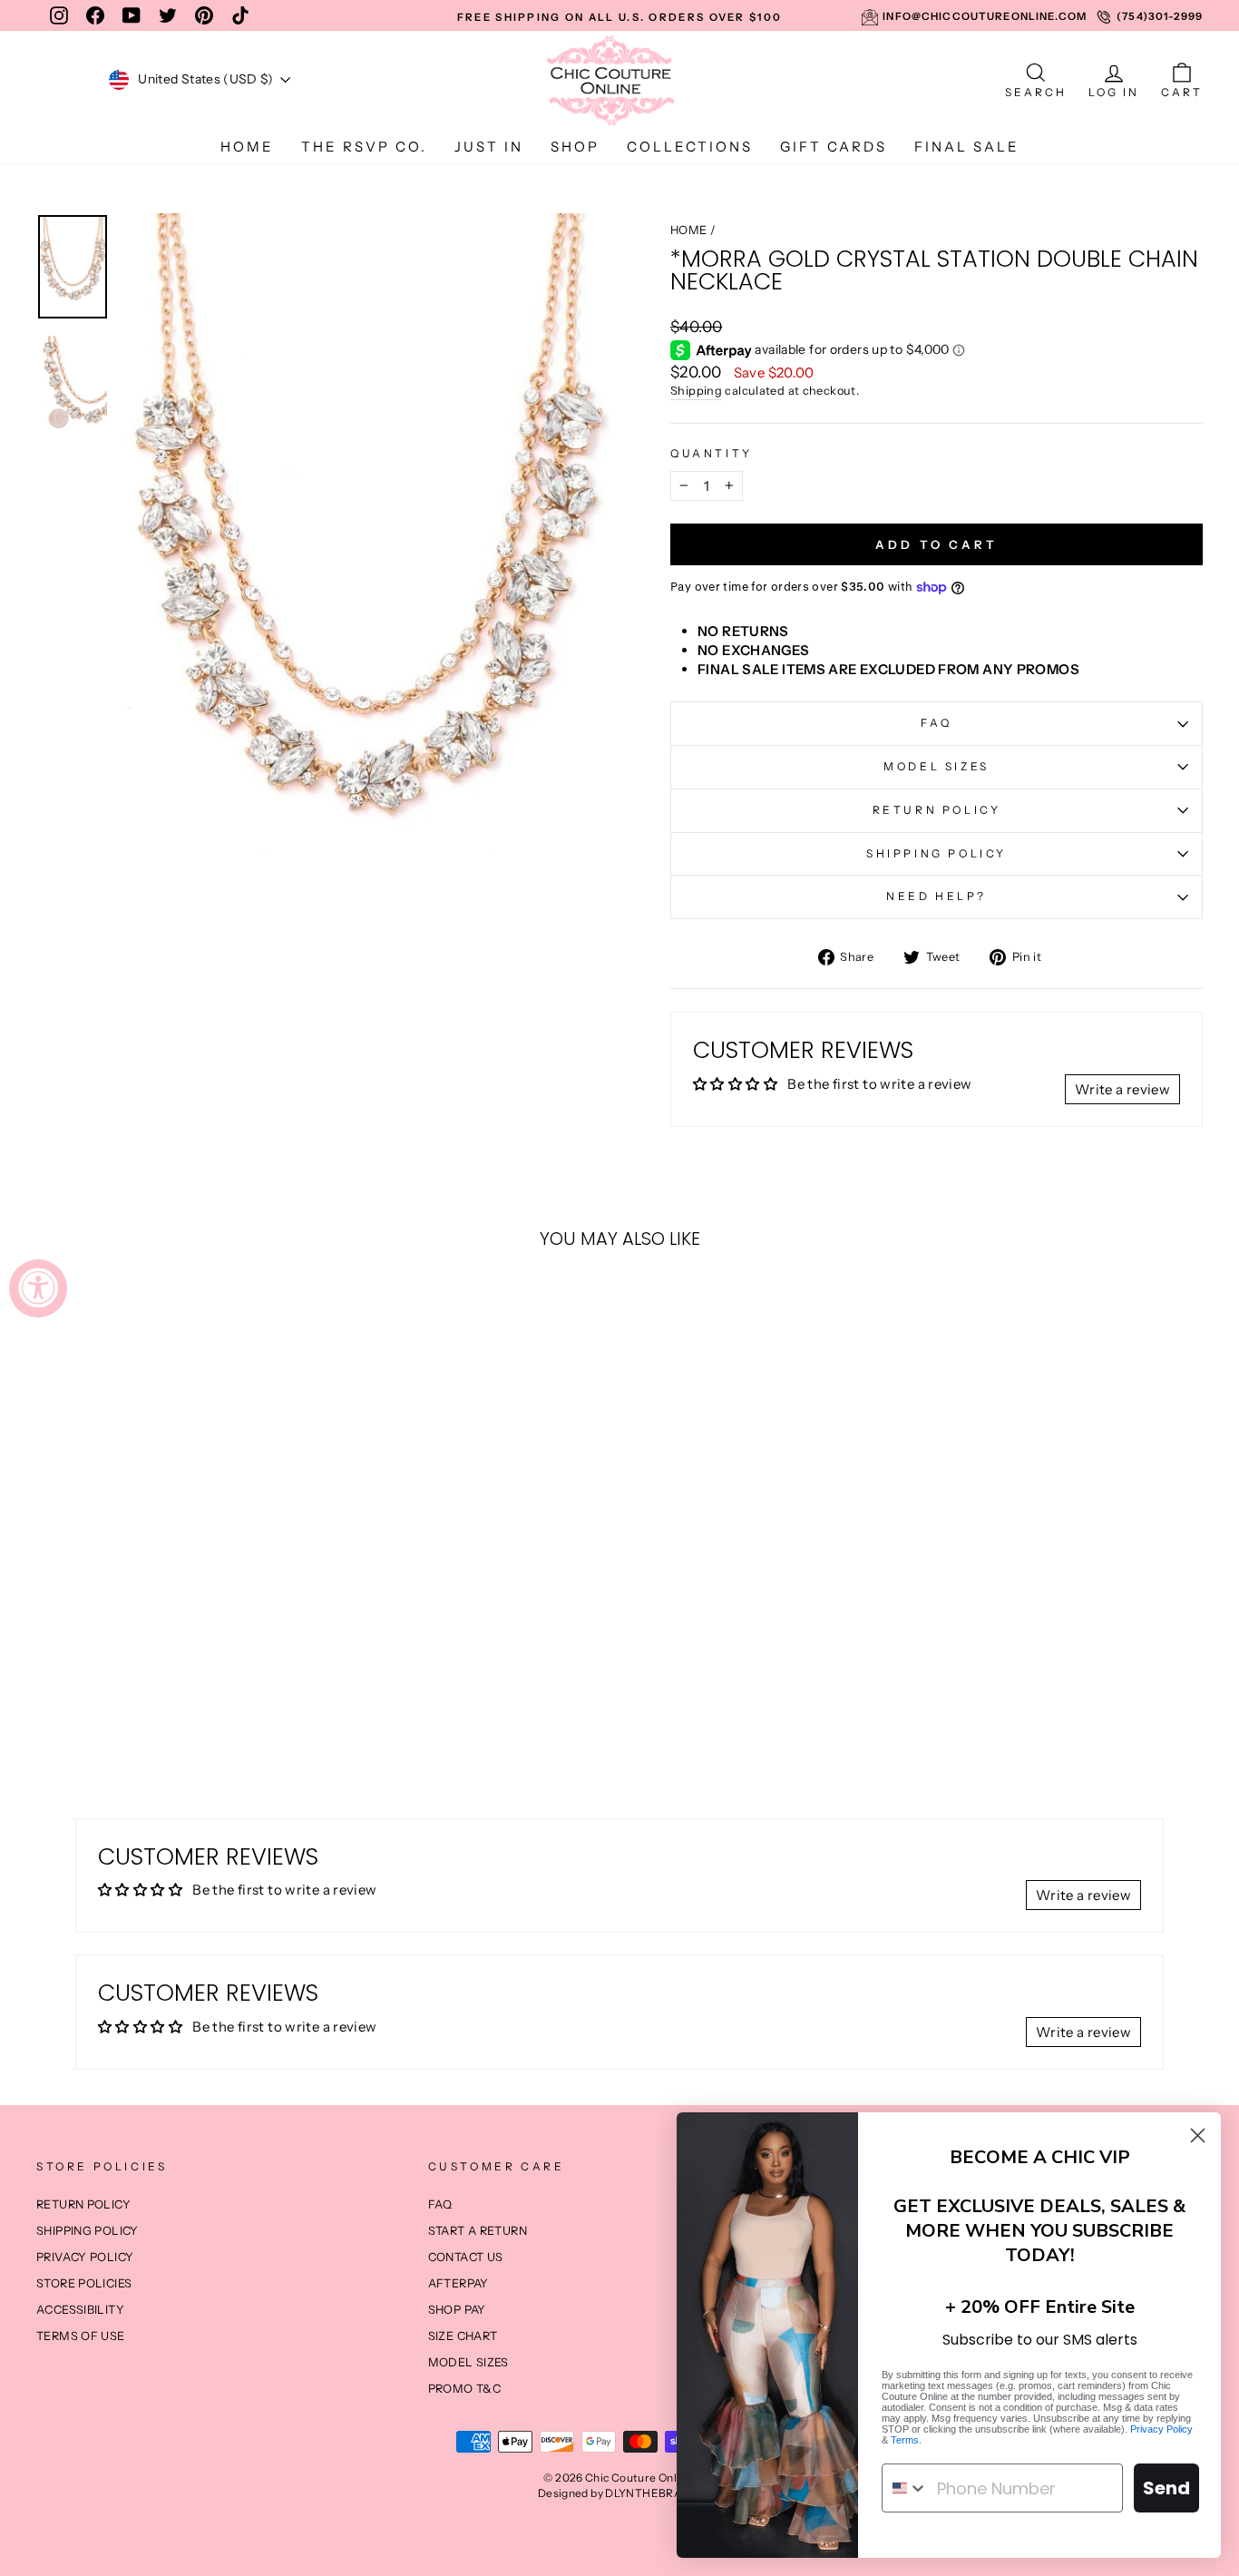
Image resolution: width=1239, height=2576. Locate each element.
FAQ (937, 723)
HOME (247, 147)
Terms (905, 2440)
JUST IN (489, 147)
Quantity (712, 453)
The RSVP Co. (364, 147)
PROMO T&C (464, 2389)
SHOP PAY (457, 2310)
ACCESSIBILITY (80, 2310)
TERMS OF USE (81, 2336)
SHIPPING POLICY (937, 853)
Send (1166, 2488)
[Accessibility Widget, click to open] (38, 1288)
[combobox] (905, 2488)
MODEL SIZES (937, 766)
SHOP (575, 147)
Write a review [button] (1122, 1089)
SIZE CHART (463, 2336)
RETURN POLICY (937, 810)
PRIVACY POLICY (85, 2257)
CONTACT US (466, 2257)
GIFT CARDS (834, 147)
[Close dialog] (1198, 2135)
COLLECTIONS (690, 147)
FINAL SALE (967, 147)
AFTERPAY (459, 2283)
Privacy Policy (1161, 2429)
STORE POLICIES (84, 2283)
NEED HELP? (937, 896)
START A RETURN (478, 2231)
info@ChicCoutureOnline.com (985, 16)
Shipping (696, 391)
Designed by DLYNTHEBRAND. (619, 2493)
